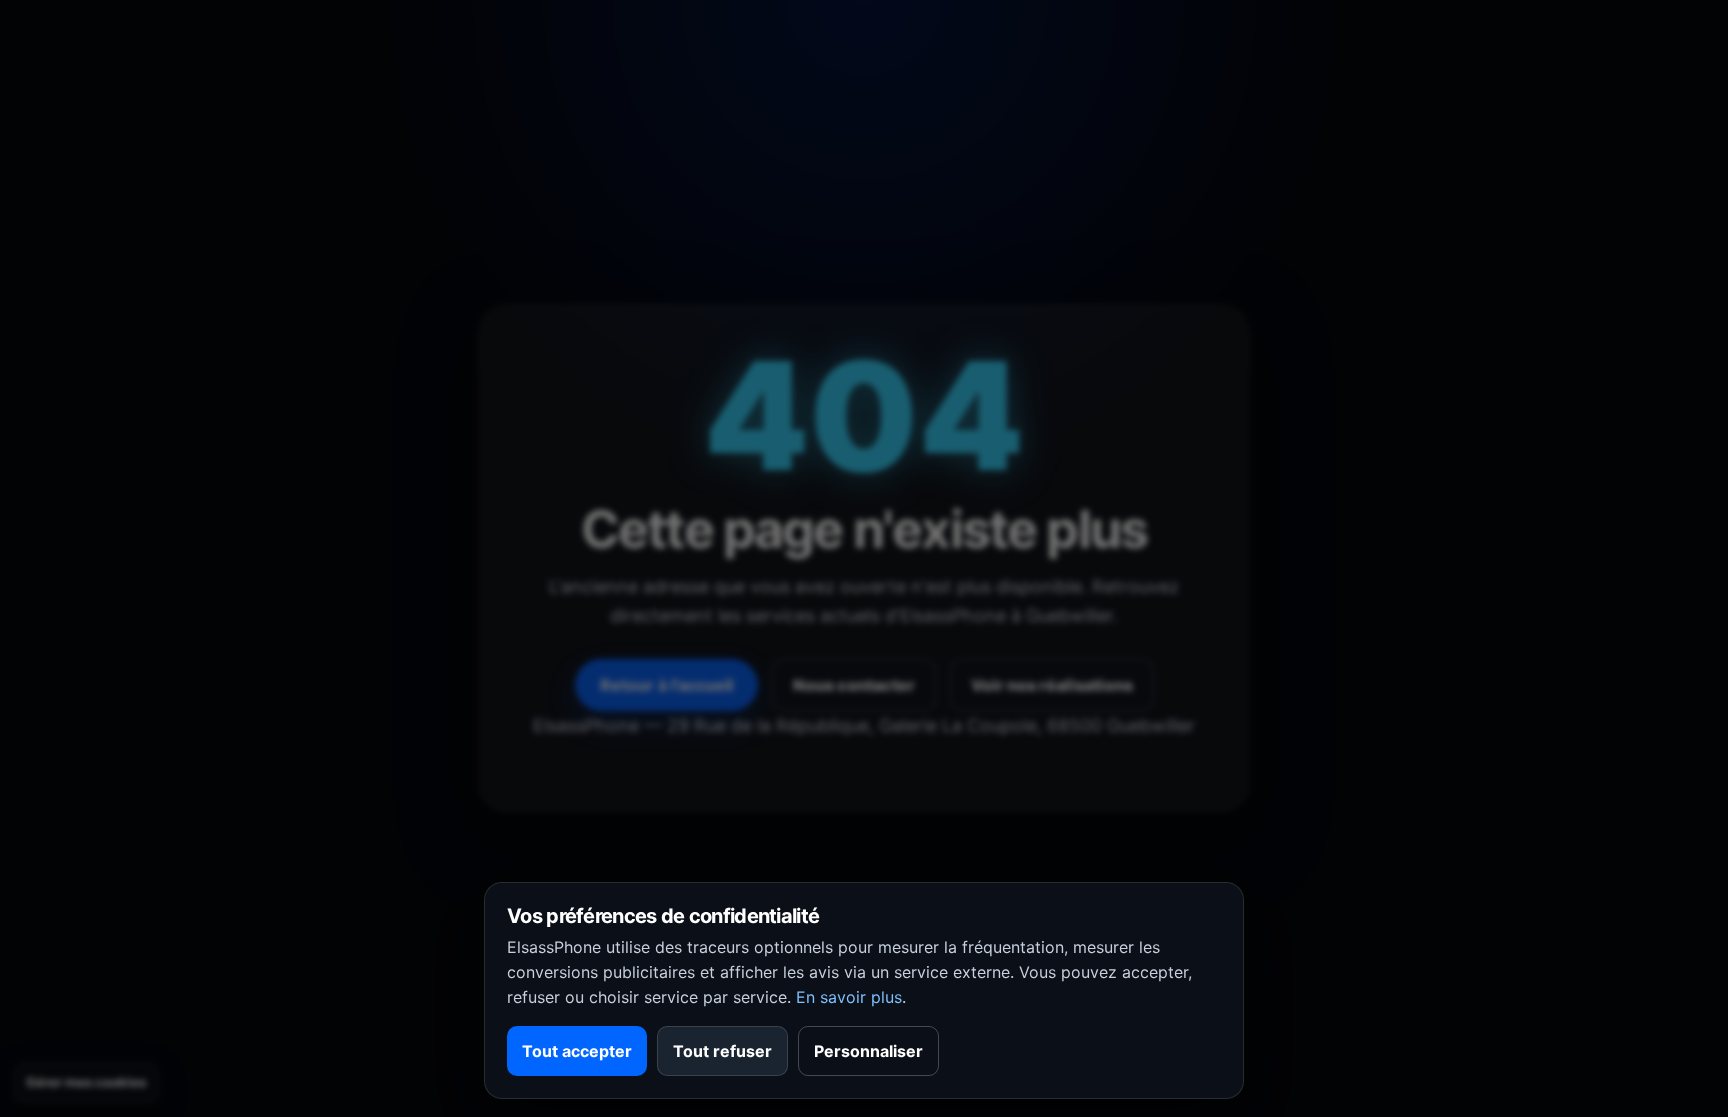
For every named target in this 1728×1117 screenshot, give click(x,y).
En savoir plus (849, 997)
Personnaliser (868, 1051)
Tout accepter (577, 1051)
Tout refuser (722, 1051)
